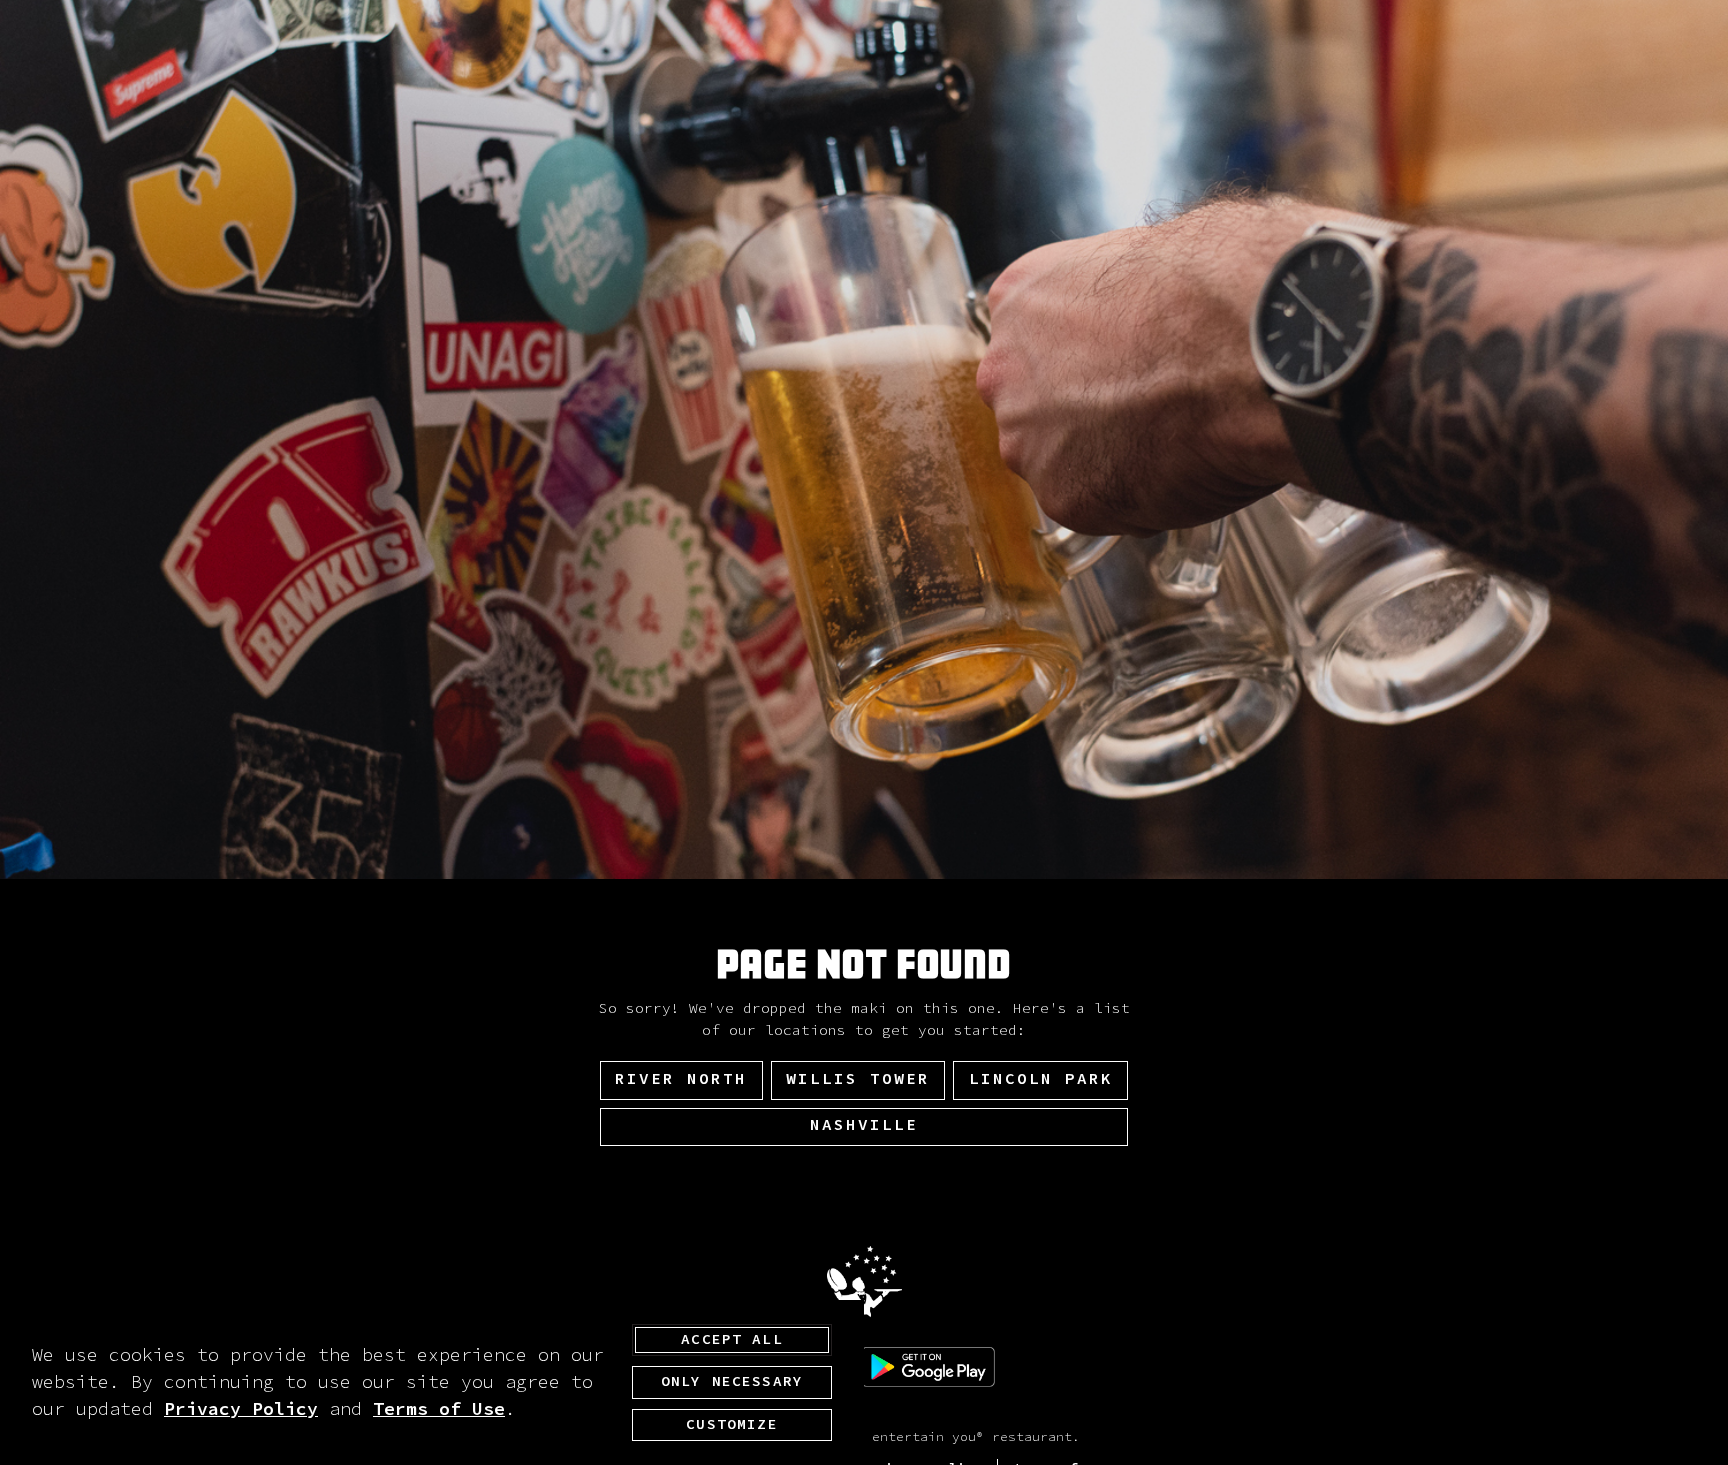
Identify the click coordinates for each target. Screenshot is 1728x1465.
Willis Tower (858, 1079)
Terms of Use (439, 1409)
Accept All (732, 1340)
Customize (731, 1425)
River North (681, 1079)
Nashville (864, 1125)
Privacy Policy (241, 1409)
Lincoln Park (1041, 1079)
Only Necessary (732, 1382)
